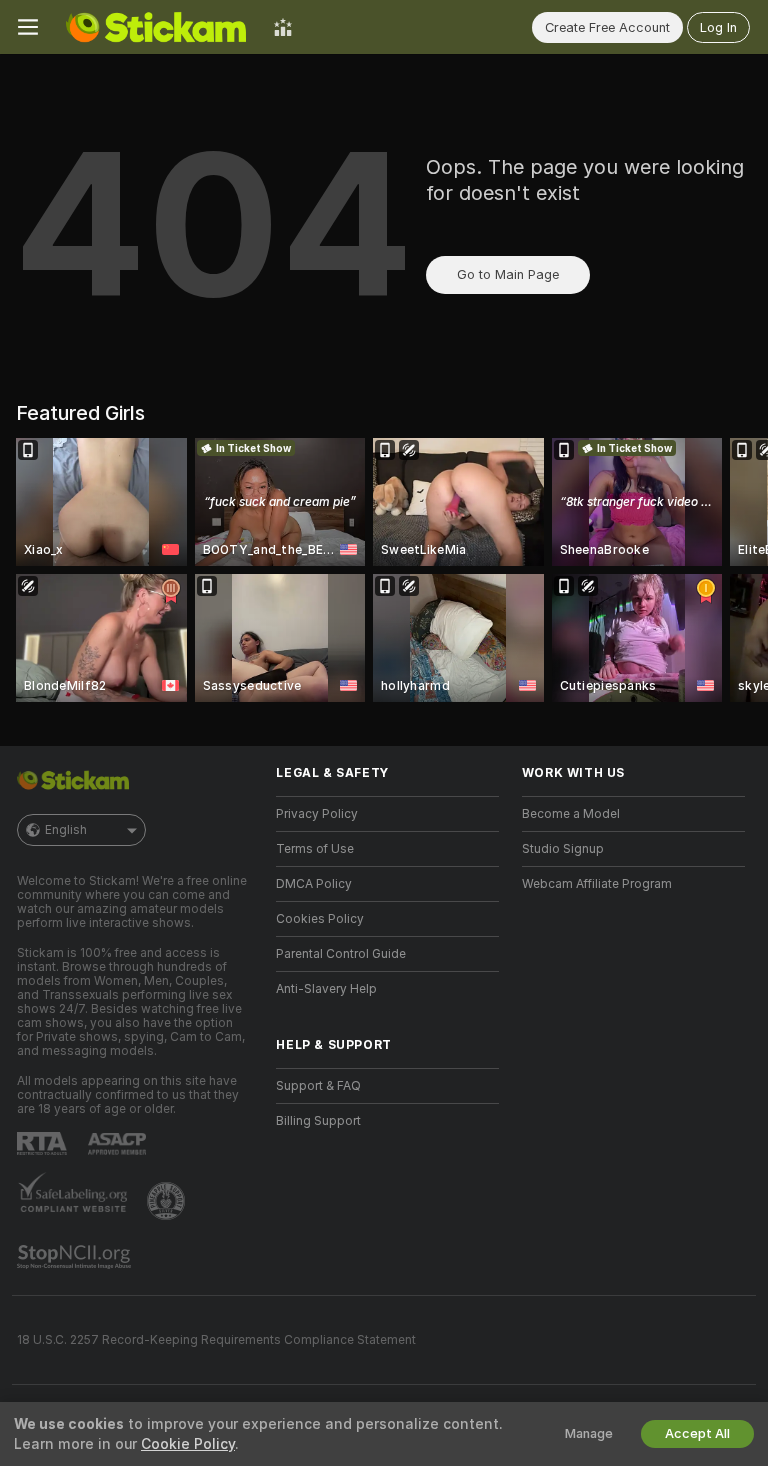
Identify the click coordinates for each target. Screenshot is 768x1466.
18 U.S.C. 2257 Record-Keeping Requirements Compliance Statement (216, 1340)
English (66, 830)
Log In (718, 27)
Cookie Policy (188, 1444)
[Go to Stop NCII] (76, 1257)
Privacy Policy (317, 814)
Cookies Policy (320, 919)
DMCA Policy (314, 884)
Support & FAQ (318, 1086)
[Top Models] (283, 27)
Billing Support (318, 1121)
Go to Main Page (508, 274)
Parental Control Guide (341, 954)
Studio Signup (563, 849)
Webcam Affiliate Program (597, 884)
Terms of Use (315, 849)
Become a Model (571, 814)
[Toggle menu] (28, 27)
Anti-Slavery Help (326, 989)
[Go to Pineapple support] (168, 1201)
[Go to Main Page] (156, 27)
